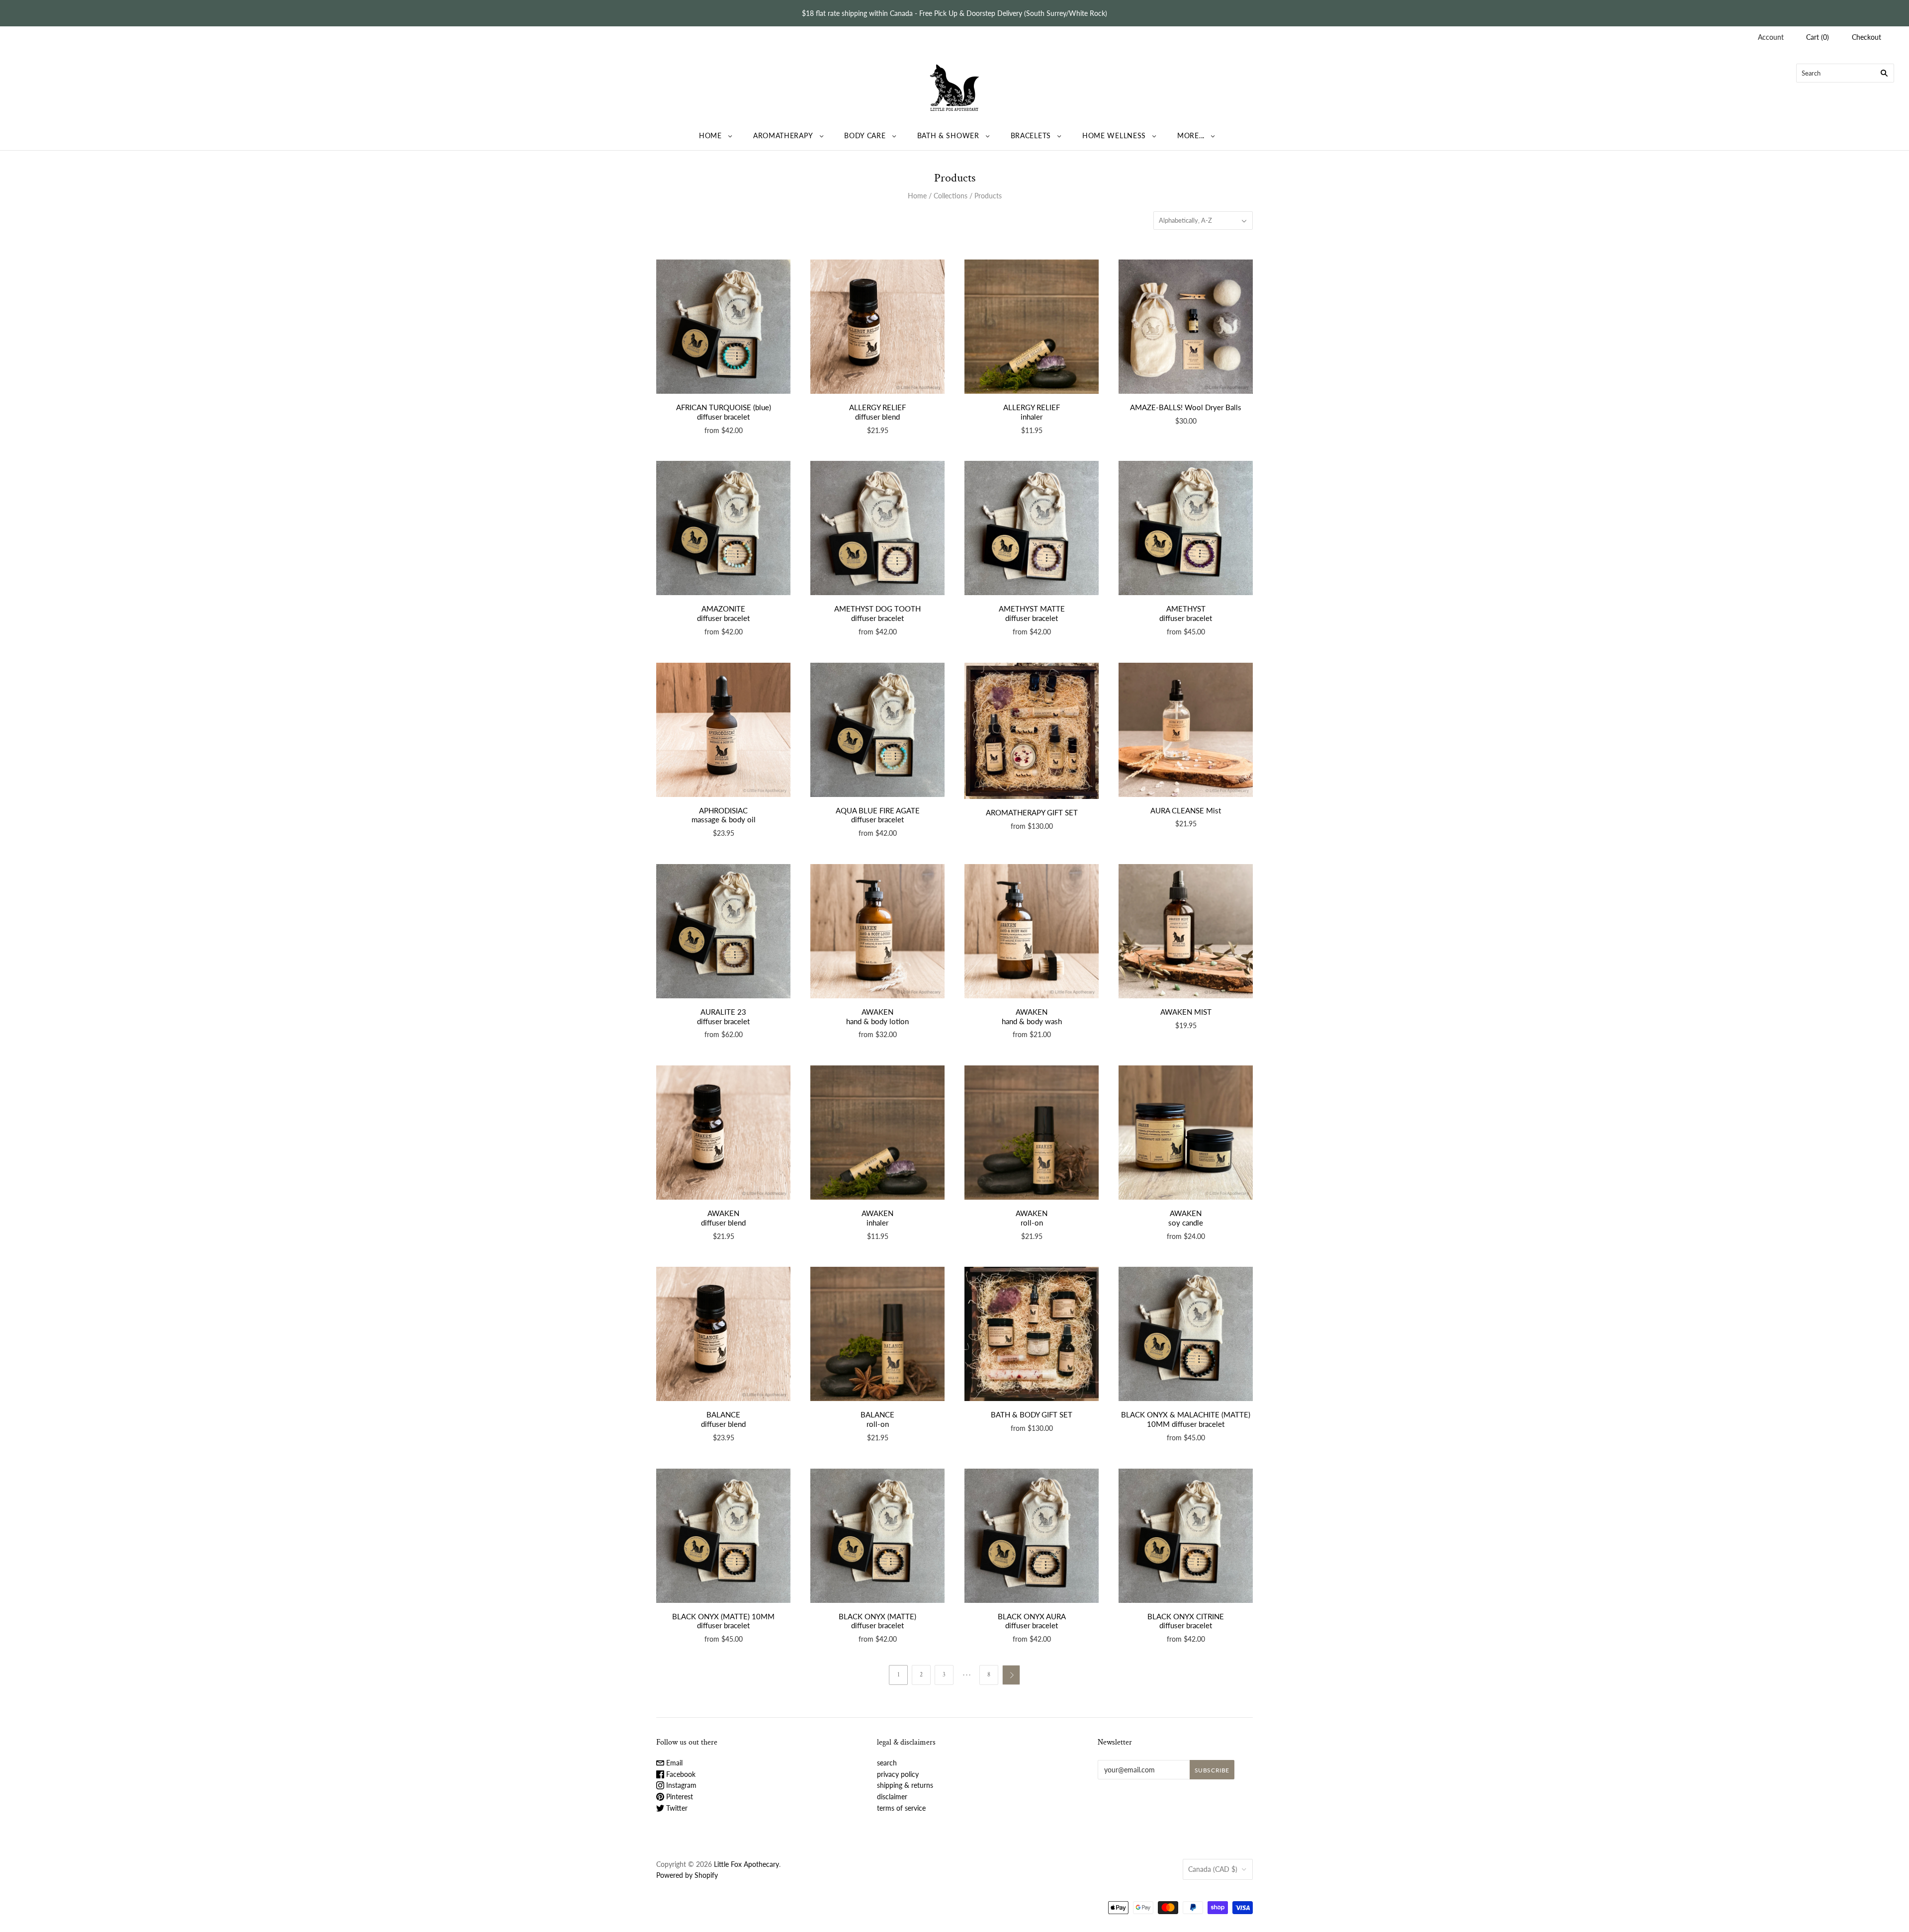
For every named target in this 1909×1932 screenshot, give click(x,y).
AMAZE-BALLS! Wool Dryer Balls (1186, 407)
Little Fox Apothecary (746, 1864)
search (887, 1763)
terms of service (901, 1808)
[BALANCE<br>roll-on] (877, 1334)
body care (865, 135)
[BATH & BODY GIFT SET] (1032, 1334)
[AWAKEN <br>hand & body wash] (1032, 931)
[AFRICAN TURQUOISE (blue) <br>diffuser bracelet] (723, 327)
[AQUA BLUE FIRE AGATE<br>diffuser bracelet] (877, 730)
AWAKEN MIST (1186, 1012)
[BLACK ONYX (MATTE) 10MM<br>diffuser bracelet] (723, 1536)
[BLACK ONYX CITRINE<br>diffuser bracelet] (1186, 1536)
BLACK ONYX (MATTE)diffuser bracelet (877, 1621)
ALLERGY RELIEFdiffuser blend (877, 412)
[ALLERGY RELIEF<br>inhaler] (1032, 327)
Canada (1213, 1869)
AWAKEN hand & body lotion (877, 1016)
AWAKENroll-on (1032, 1218)
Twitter (676, 1808)
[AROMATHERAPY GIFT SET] (1032, 731)
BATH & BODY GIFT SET (1032, 1414)
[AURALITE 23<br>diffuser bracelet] (723, 931)
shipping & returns (905, 1785)
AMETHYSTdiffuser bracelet (1186, 613)
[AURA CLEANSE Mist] (1186, 730)
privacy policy (898, 1774)
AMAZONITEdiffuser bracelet (723, 613)
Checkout (1866, 37)
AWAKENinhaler (877, 1218)
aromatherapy (783, 135)
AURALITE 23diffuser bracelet (723, 1016)
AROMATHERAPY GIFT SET (1032, 812)
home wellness (1114, 135)
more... (1191, 135)
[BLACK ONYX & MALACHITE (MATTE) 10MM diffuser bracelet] (1186, 1334)
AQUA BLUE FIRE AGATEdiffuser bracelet (878, 815)
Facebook (680, 1774)
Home (917, 196)
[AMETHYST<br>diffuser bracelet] (1186, 528)
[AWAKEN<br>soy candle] (1186, 1133)
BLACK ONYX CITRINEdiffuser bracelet (1186, 1621)
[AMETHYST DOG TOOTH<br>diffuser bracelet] (877, 528)
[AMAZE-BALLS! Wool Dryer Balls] (1186, 327)
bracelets (1031, 135)
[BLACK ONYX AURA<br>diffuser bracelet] (1032, 1536)
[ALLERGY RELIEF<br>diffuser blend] (877, 327)
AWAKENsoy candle (1186, 1218)
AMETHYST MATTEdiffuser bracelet (1032, 613)
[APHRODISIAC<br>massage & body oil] (723, 730)
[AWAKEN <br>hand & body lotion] (877, 931)
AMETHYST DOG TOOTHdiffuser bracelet (877, 613)
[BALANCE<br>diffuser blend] (723, 1334)
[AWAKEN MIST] (1186, 931)
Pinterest (679, 1797)
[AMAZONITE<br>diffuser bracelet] (723, 528)
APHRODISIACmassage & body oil (724, 815)
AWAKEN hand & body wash (1032, 1016)
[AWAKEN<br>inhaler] (877, 1133)
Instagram (680, 1785)
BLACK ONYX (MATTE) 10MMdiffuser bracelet (723, 1621)
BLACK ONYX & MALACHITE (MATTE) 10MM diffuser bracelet (1186, 1419)
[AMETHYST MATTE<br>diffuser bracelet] (1032, 528)
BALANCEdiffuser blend (723, 1419)
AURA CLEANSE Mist (1186, 810)
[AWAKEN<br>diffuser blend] (723, 1133)
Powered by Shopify (687, 1875)
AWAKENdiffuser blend (723, 1218)
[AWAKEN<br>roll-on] (1032, 1133)
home (710, 135)
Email (673, 1763)
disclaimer (892, 1797)
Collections (951, 196)
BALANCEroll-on (877, 1419)
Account (1771, 37)
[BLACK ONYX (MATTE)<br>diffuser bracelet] (877, 1536)
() (1818, 37)
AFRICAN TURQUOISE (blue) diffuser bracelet (724, 412)
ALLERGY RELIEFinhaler (1032, 412)
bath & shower (948, 135)
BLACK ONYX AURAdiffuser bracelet (1032, 1621)
